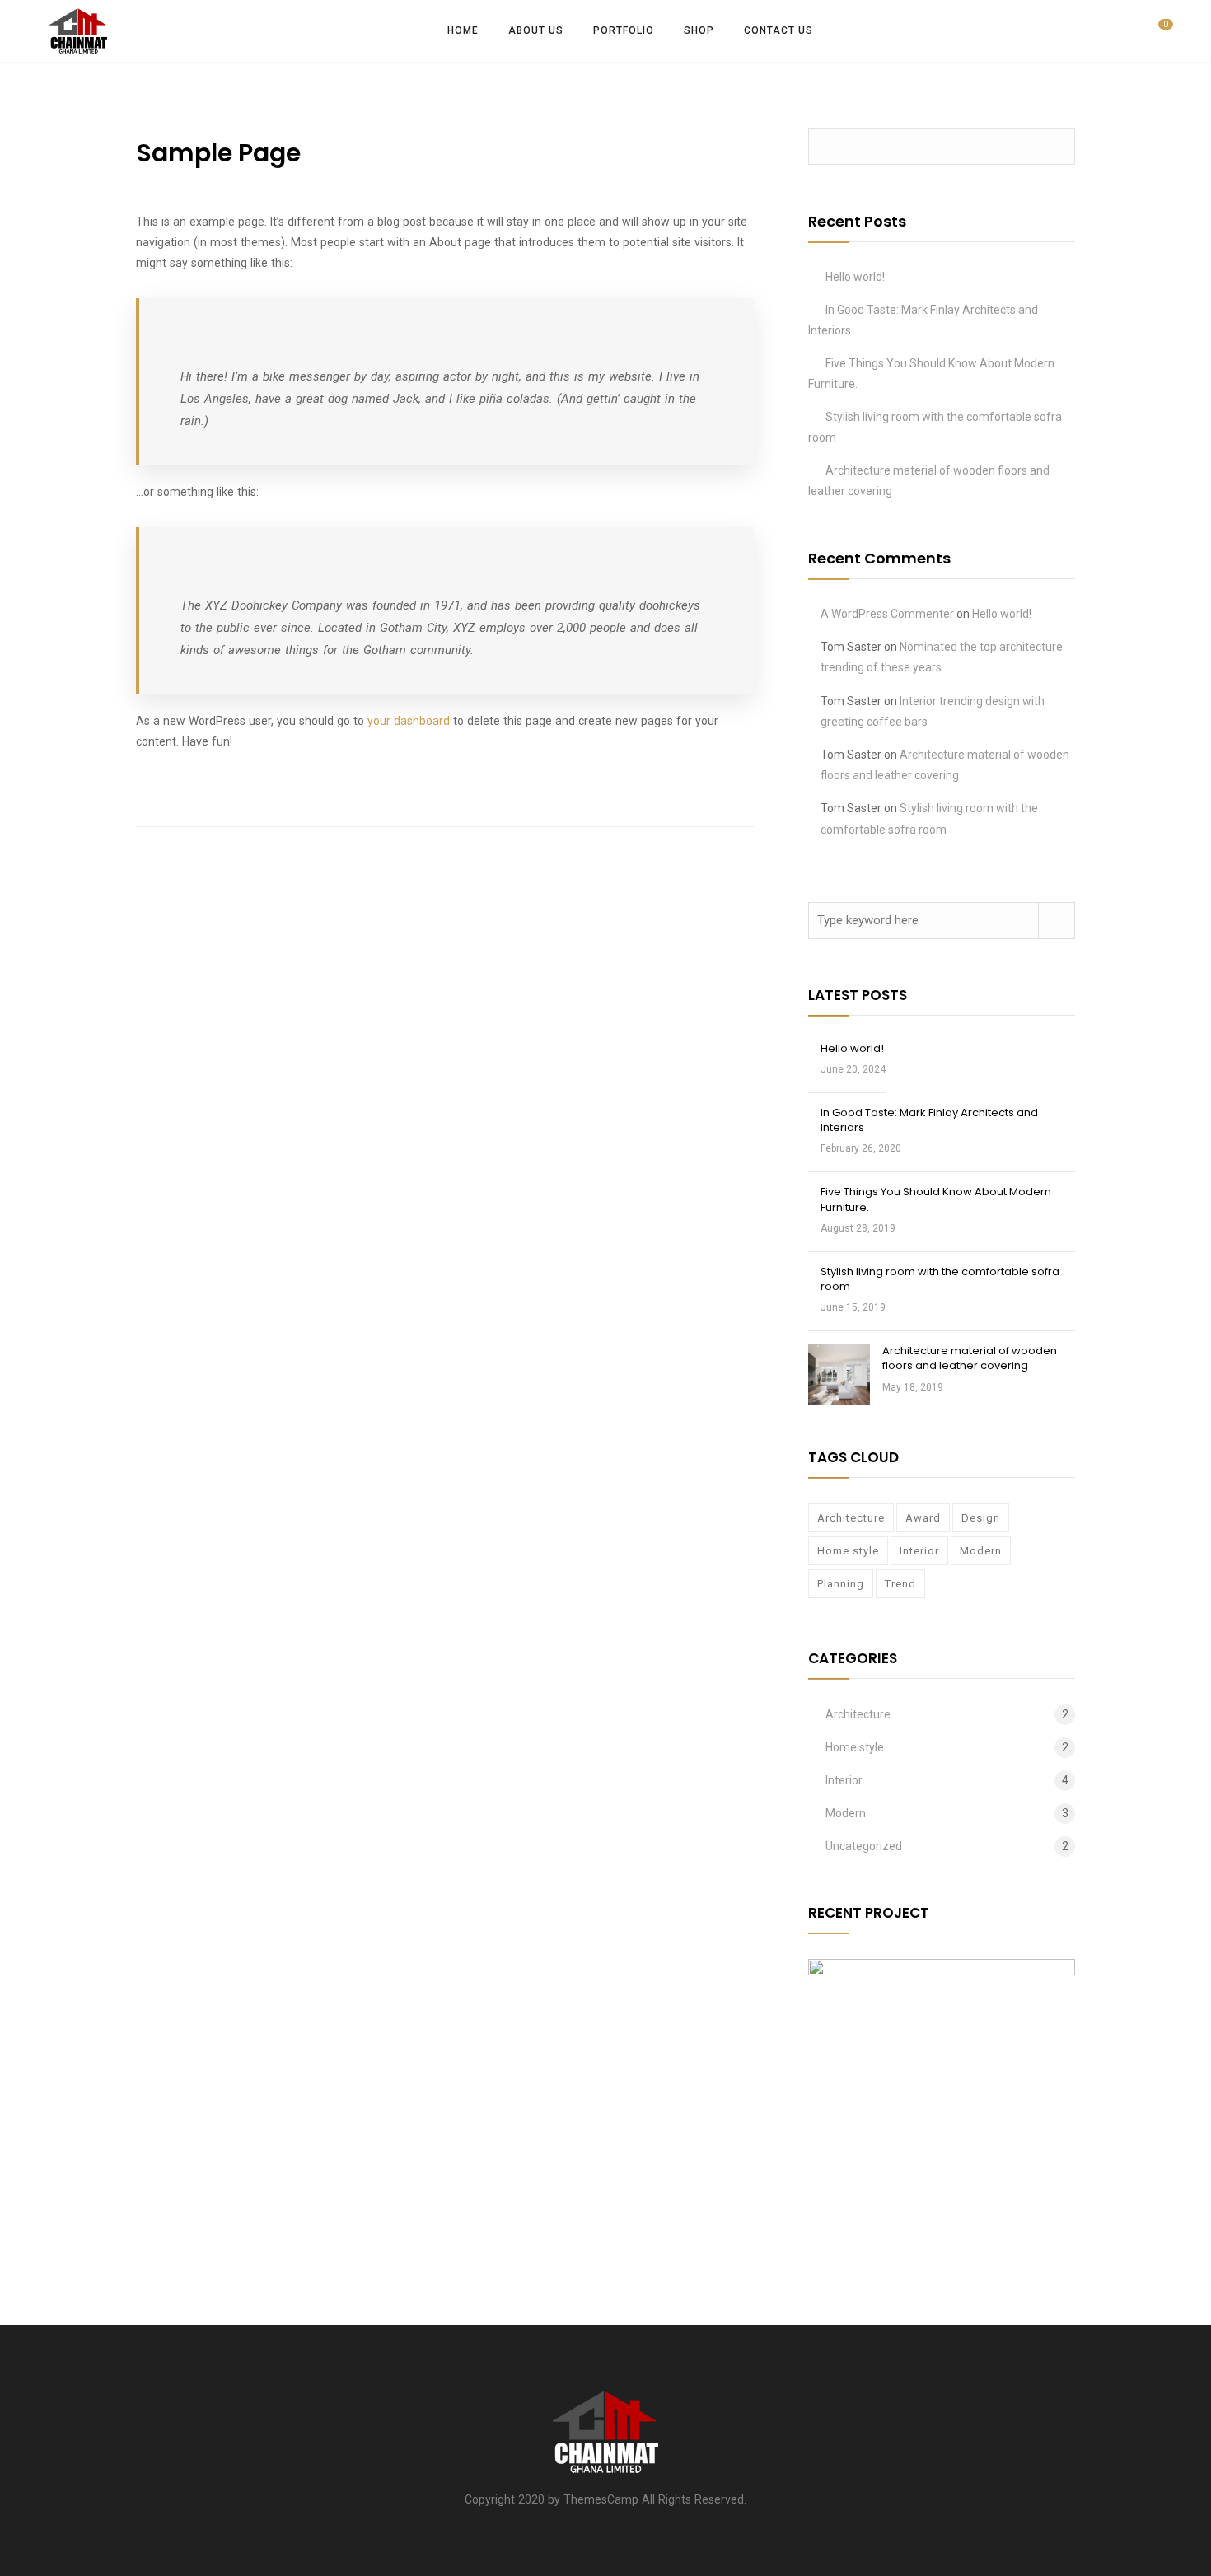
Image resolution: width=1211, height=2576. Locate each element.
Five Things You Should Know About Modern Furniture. (936, 1199)
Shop (699, 30)
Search (1057, 146)
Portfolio (624, 30)
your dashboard (409, 721)
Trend (900, 1584)
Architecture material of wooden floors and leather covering (970, 1358)
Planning (841, 1584)
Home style (848, 1551)
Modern (981, 1551)
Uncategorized (864, 1846)
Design (981, 1518)
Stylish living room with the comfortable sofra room (940, 1279)
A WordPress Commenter (887, 614)
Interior (919, 1551)
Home (463, 30)
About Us (536, 30)
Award (923, 1518)
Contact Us (778, 30)
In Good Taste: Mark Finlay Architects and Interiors (929, 1120)
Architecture (851, 1518)
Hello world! (855, 277)
